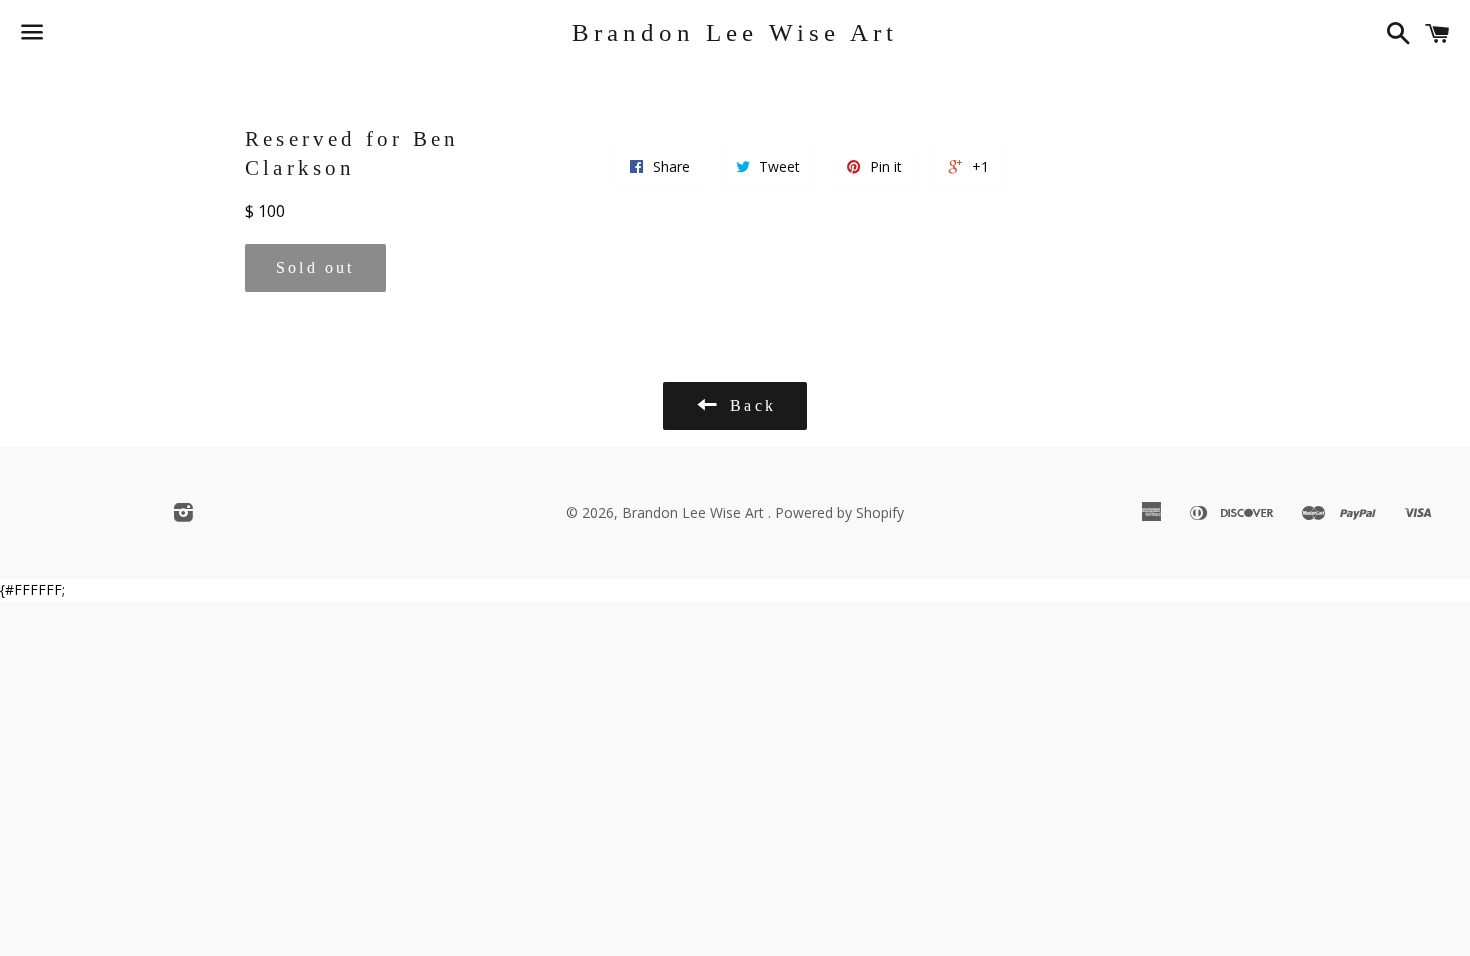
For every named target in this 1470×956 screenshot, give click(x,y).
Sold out (315, 267)
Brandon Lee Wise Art (735, 32)
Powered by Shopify (839, 512)
